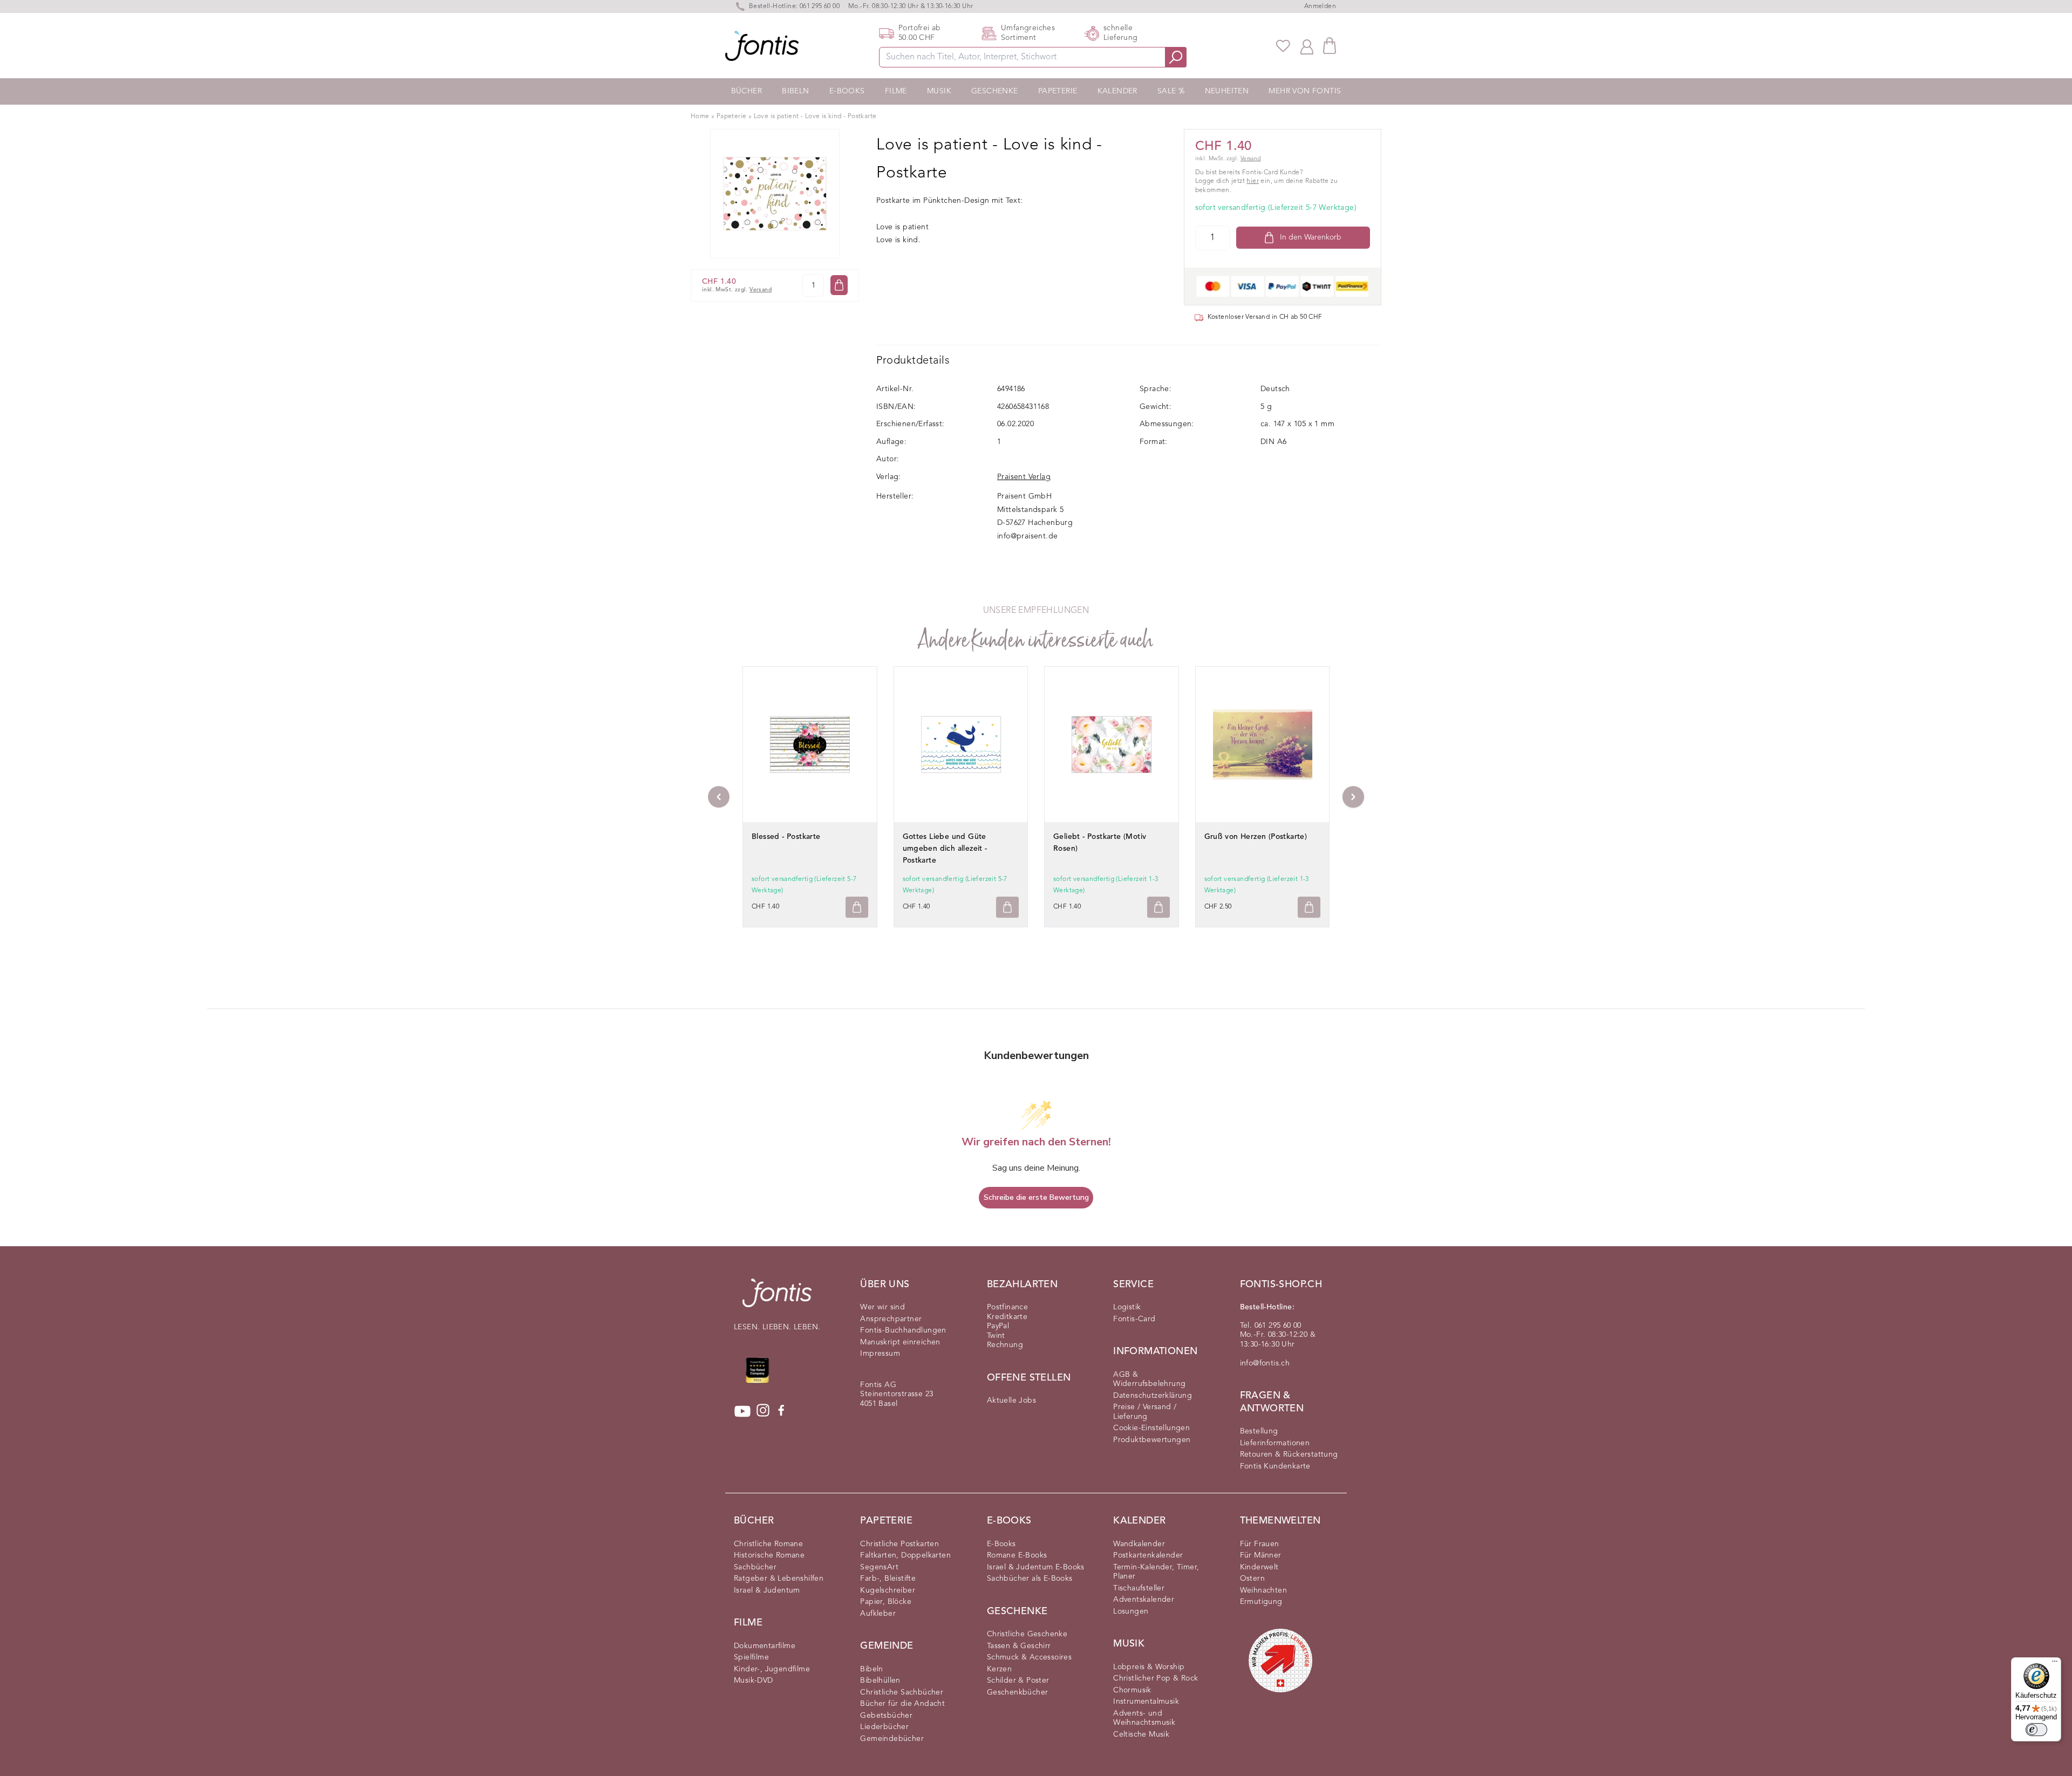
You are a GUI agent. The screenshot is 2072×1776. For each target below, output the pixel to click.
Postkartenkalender (1148, 1555)
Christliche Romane (768, 1544)
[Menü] (2055, 1664)
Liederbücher (884, 1727)
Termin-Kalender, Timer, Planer (1156, 1572)
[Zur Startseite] (777, 1298)
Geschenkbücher (1018, 1692)
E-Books (847, 91)
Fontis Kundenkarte (1275, 1466)
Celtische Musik (1141, 1734)
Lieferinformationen (1275, 1443)
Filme (896, 91)
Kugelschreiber (888, 1590)
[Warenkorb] (1330, 46)
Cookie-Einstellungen (1151, 1428)
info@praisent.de (1027, 536)
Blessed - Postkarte (786, 837)
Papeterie (1058, 91)
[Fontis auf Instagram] (763, 1411)
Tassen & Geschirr (1019, 1646)
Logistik (1127, 1307)
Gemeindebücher (892, 1739)
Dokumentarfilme (765, 1646)
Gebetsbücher (886, 1716)
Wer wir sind (882, 1307)
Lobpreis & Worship (1149, 1667)
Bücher (747, 91)
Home (700, 117)
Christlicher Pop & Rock (1156, 1678)
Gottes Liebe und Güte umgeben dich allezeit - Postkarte (945, 849)
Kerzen (999, 1669)
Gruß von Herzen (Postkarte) (1256, 837)
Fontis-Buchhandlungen (903, 1330)
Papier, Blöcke (886, 1602)
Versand (761, 290)
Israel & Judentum (767, 1590)
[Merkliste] (1283, 46)
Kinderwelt (1259, 1567)
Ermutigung (1261, 1602)
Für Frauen (1260, 1544)
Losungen (1131, 1611)
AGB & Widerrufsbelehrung (1149, 1379)
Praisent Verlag (1024, 477)
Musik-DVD (754, 1681)
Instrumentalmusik (1146, 1702)
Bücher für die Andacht (902, 1704)
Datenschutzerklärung (1153, 1396)
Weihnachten (1263, 1590)
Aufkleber (878, 1614)
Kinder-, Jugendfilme (772, 1669)
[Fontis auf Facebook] (781, 1411)
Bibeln (795, 91)
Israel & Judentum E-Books (1036, 1567)
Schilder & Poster (1018, 1681)
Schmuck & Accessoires (1029, 1657)
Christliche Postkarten (899, 1544)
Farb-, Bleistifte (888, 1579)
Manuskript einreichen (900, 1342)
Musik (939, 91)
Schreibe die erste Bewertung (1036, 1197)
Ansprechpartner (891, 1319)
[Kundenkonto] (1307, 46)
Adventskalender (1144, 1600)
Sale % (1171, 91)
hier (1253, 181)
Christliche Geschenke (1027, 1634)
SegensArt (879, 1567)
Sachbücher (755, 1567)
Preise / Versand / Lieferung (1145, 1412)
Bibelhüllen (880, 1681)
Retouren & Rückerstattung (1289, 1454)
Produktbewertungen (1152, 1440)
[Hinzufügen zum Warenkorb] (857, 907)
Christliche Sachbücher (902, 1692)
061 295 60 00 (820, 6)
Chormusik (1132, 1690)
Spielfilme (751, 1657)
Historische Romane (769, 1555)
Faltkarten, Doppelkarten (905, 1555)
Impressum (880, 1354)
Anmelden (1320, 6)
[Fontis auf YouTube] (742, 1411)
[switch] (2036, 1730)
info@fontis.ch (1265, 1363)
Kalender (1117, 91)
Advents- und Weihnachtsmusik (1144, 1718)
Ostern (1252, 1579)
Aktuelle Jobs (1011, 1401)
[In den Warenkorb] (839, 285)
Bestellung (1259, 1431)
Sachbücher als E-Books (1030, 1579)
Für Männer (1261, 1555)
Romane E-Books (1017, 1555)
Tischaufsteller (1139, 1588)
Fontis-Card (1134, 1319)
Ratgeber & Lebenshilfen (779, 1579)
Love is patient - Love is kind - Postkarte (815, 117)
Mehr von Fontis (1305, 91)
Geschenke (995, 91)
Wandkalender (1139, 1544)
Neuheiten (1227, 91)
